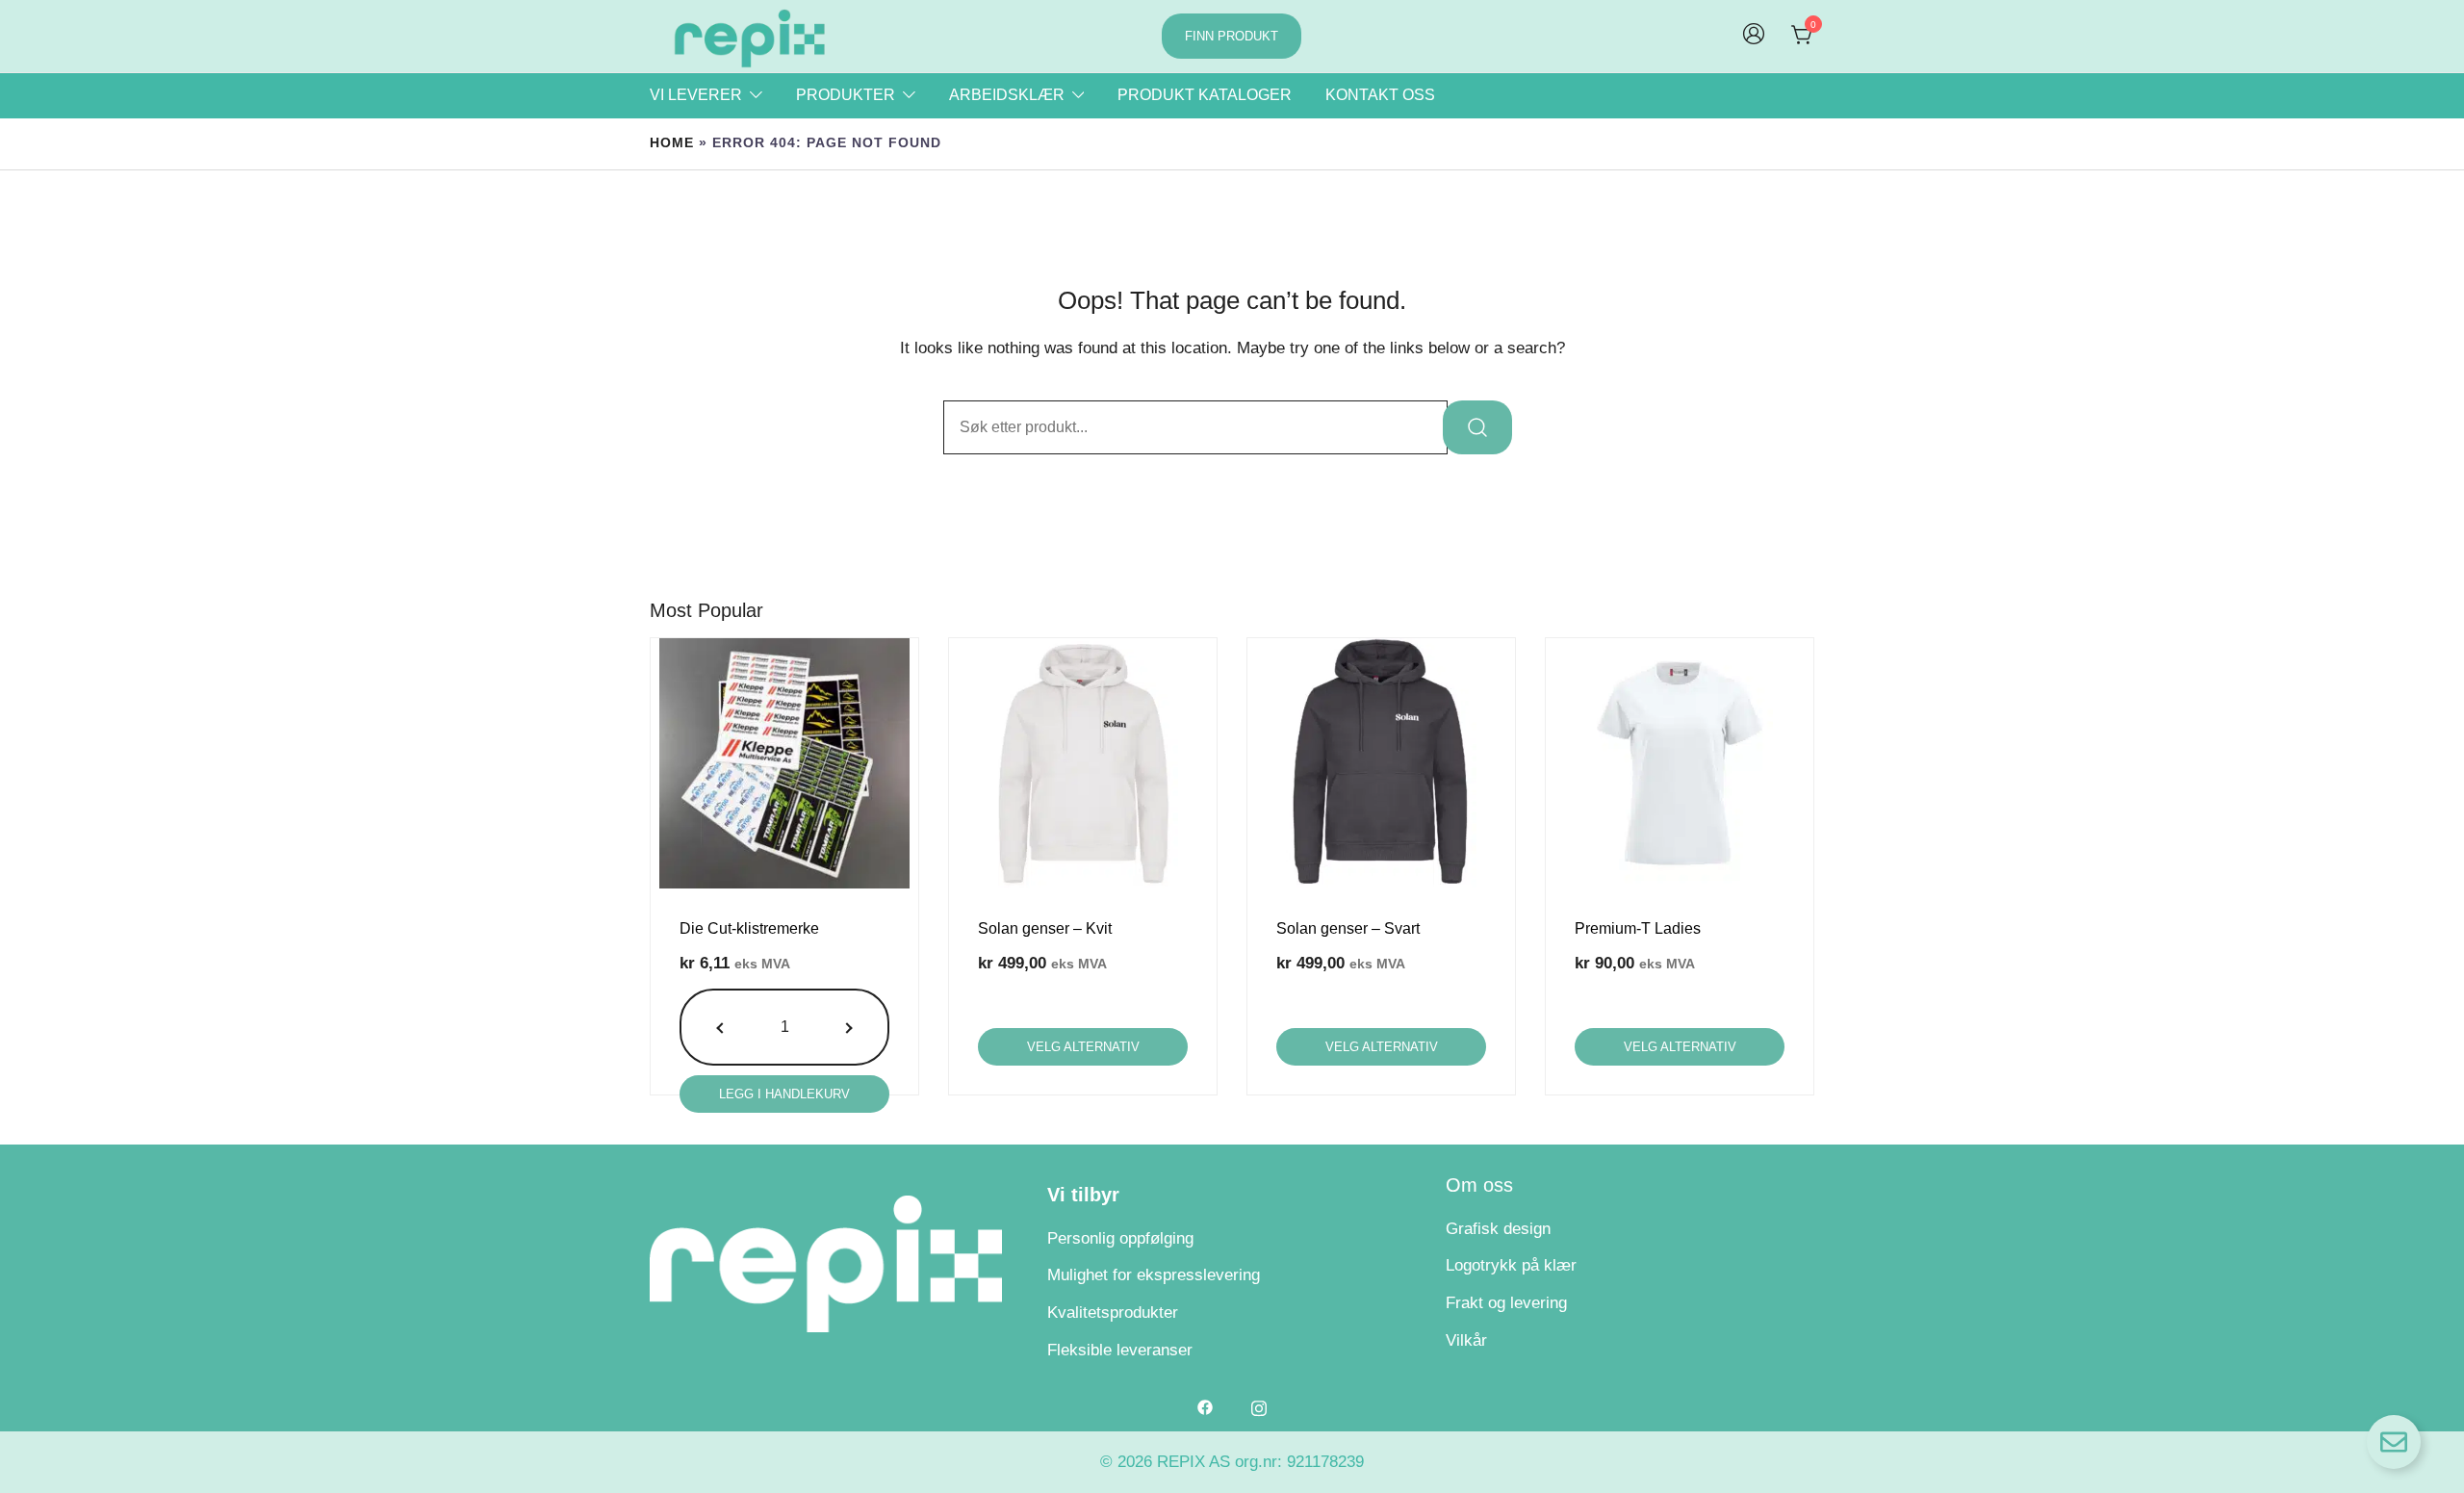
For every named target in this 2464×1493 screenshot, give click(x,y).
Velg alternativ (1083, 1047)
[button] (722, 1027)
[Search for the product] (1477, 427)
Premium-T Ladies (1638, 928)
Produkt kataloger (1205, 95)
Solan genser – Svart (1348, 928)
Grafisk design (1498, 1229)
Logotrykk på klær (1511, 1265)
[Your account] (1754, 36)
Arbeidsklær (1007, 95)
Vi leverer (696, 95)
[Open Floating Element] (2394, 1442)
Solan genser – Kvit (1045, 928)
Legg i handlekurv (784, 1094)
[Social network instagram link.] (1259, 1407)
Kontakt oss (1380, 95)
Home (672, 143)
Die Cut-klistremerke (749, 928)
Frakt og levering (1506, 1303)
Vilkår (1466, 1340)
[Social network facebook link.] (1205, 1407)
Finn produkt (1232, 36)
